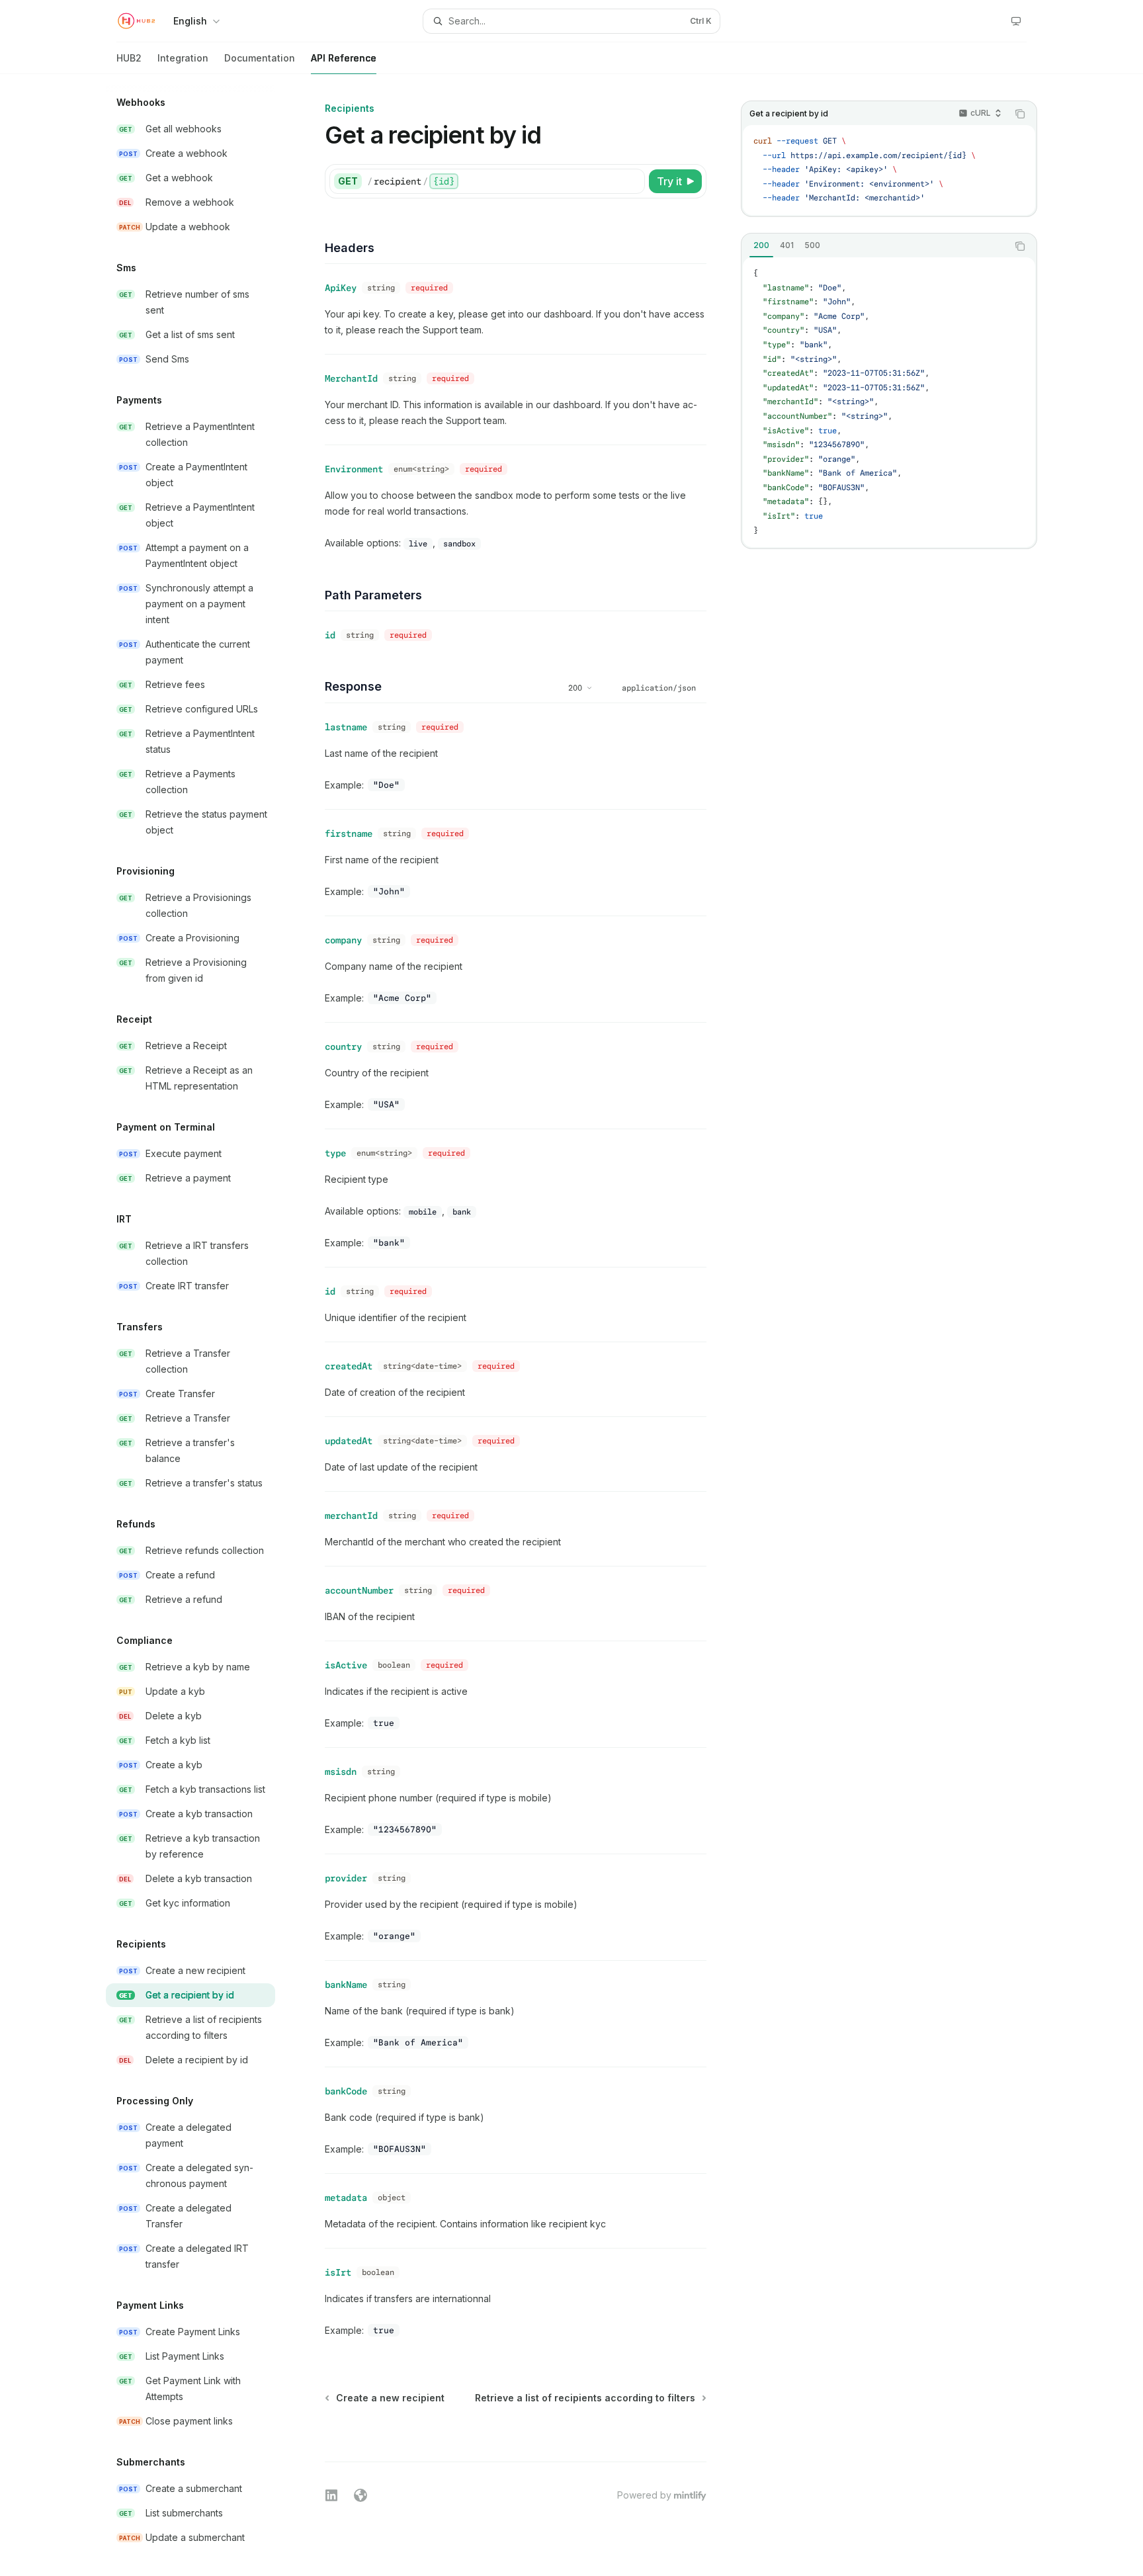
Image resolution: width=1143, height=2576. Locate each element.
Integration (183, 58)
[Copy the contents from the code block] (1020, 114)
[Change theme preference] (1016, 21)
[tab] (761, 245)
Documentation (260, 58)
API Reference (344, 58)
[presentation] (201, 1325)
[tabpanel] (889, 402)
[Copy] (632, 181)
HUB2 (129, 58)
